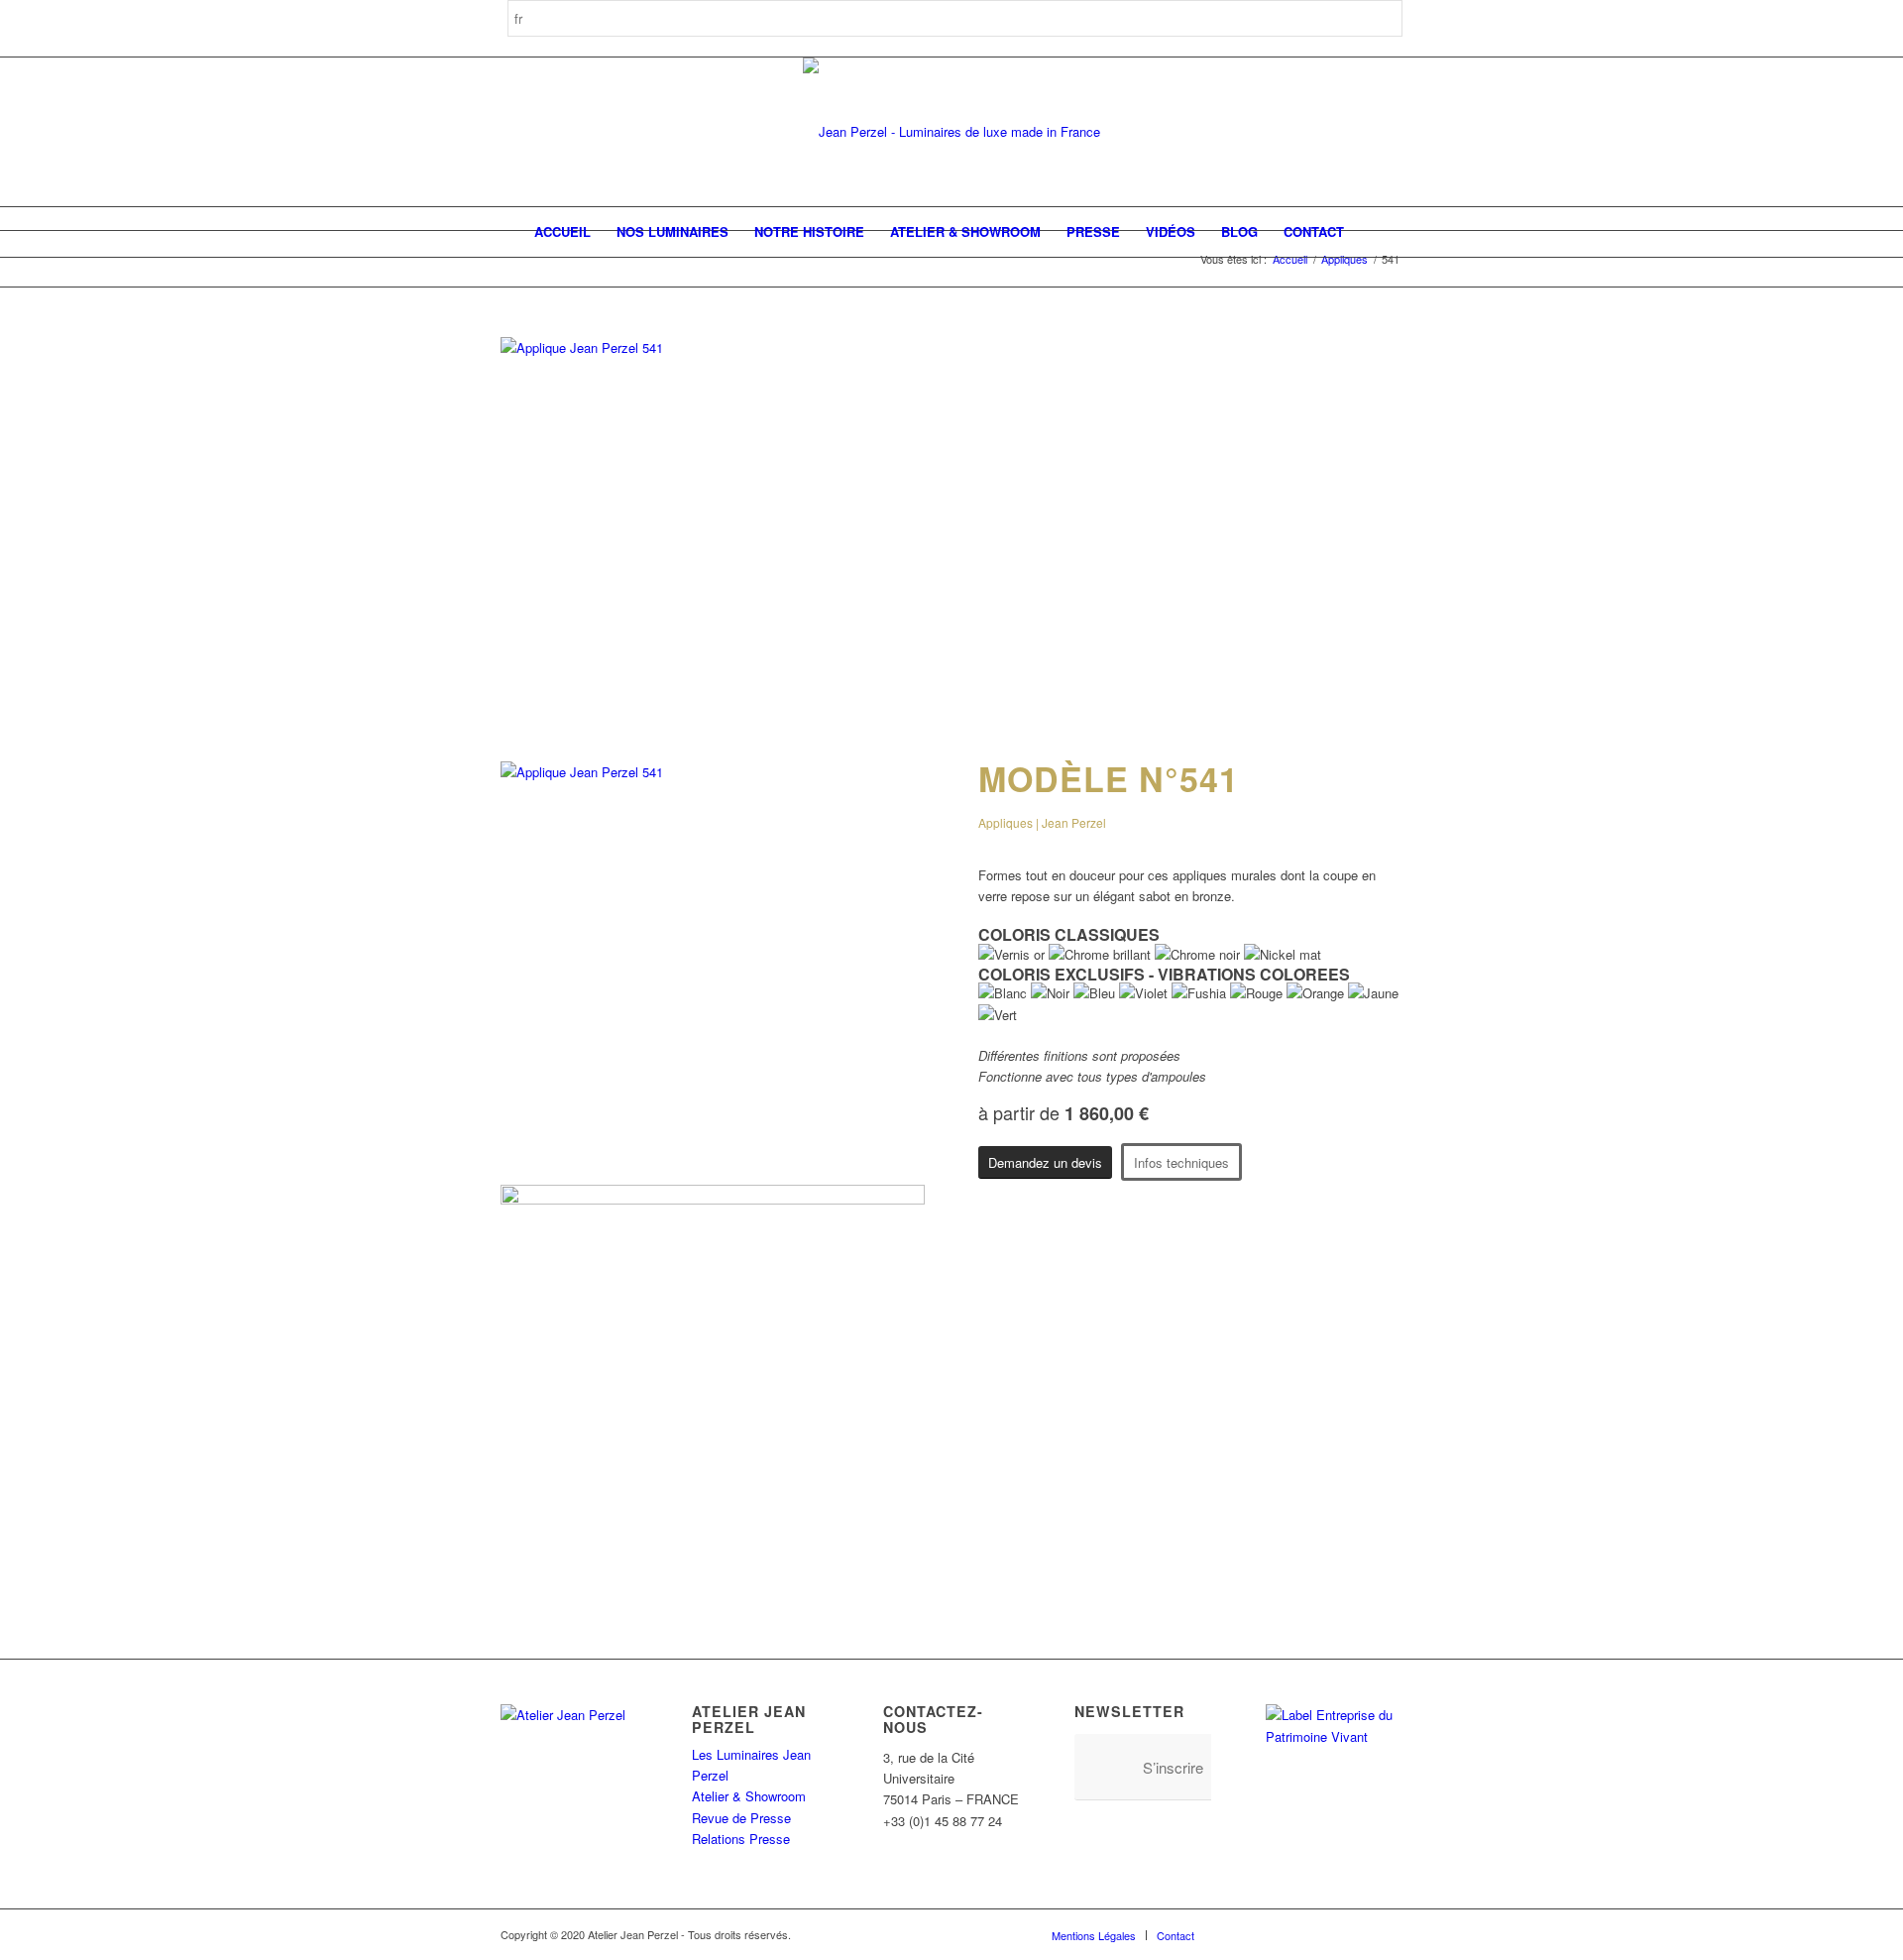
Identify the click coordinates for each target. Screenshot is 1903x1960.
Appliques (1344, 259)
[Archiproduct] (1358, 1934)
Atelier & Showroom (749, 1796)
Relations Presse (741, 1839)
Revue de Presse (741, 1818)
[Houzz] (1328, 1934)
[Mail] (1388, 1934)
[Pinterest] (1298, 1934)
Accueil (1290, 259)
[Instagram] (1269, 1934)
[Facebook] (1239, 1934)
